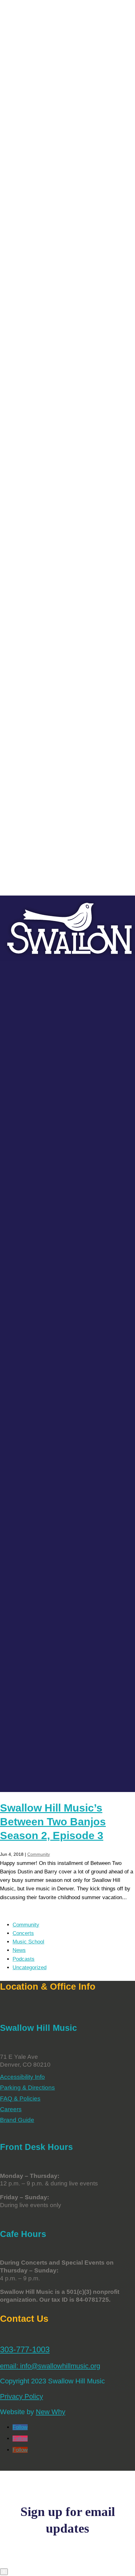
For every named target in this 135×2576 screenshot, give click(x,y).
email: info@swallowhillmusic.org (50, 2366)
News (19, 1950)
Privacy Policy (22, 2396)
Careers (11, 2109)
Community (39, 1854)
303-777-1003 (25, 2349)
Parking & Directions (27, 2088)
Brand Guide (17, 2120)
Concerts (23, 1933)
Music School (28, 1942)
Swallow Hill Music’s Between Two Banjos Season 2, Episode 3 (53, 1822)
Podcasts (24, 1959)
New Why (51, 2412)
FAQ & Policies (20, 2099)
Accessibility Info (22, 2077)
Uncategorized (30, 1968)
